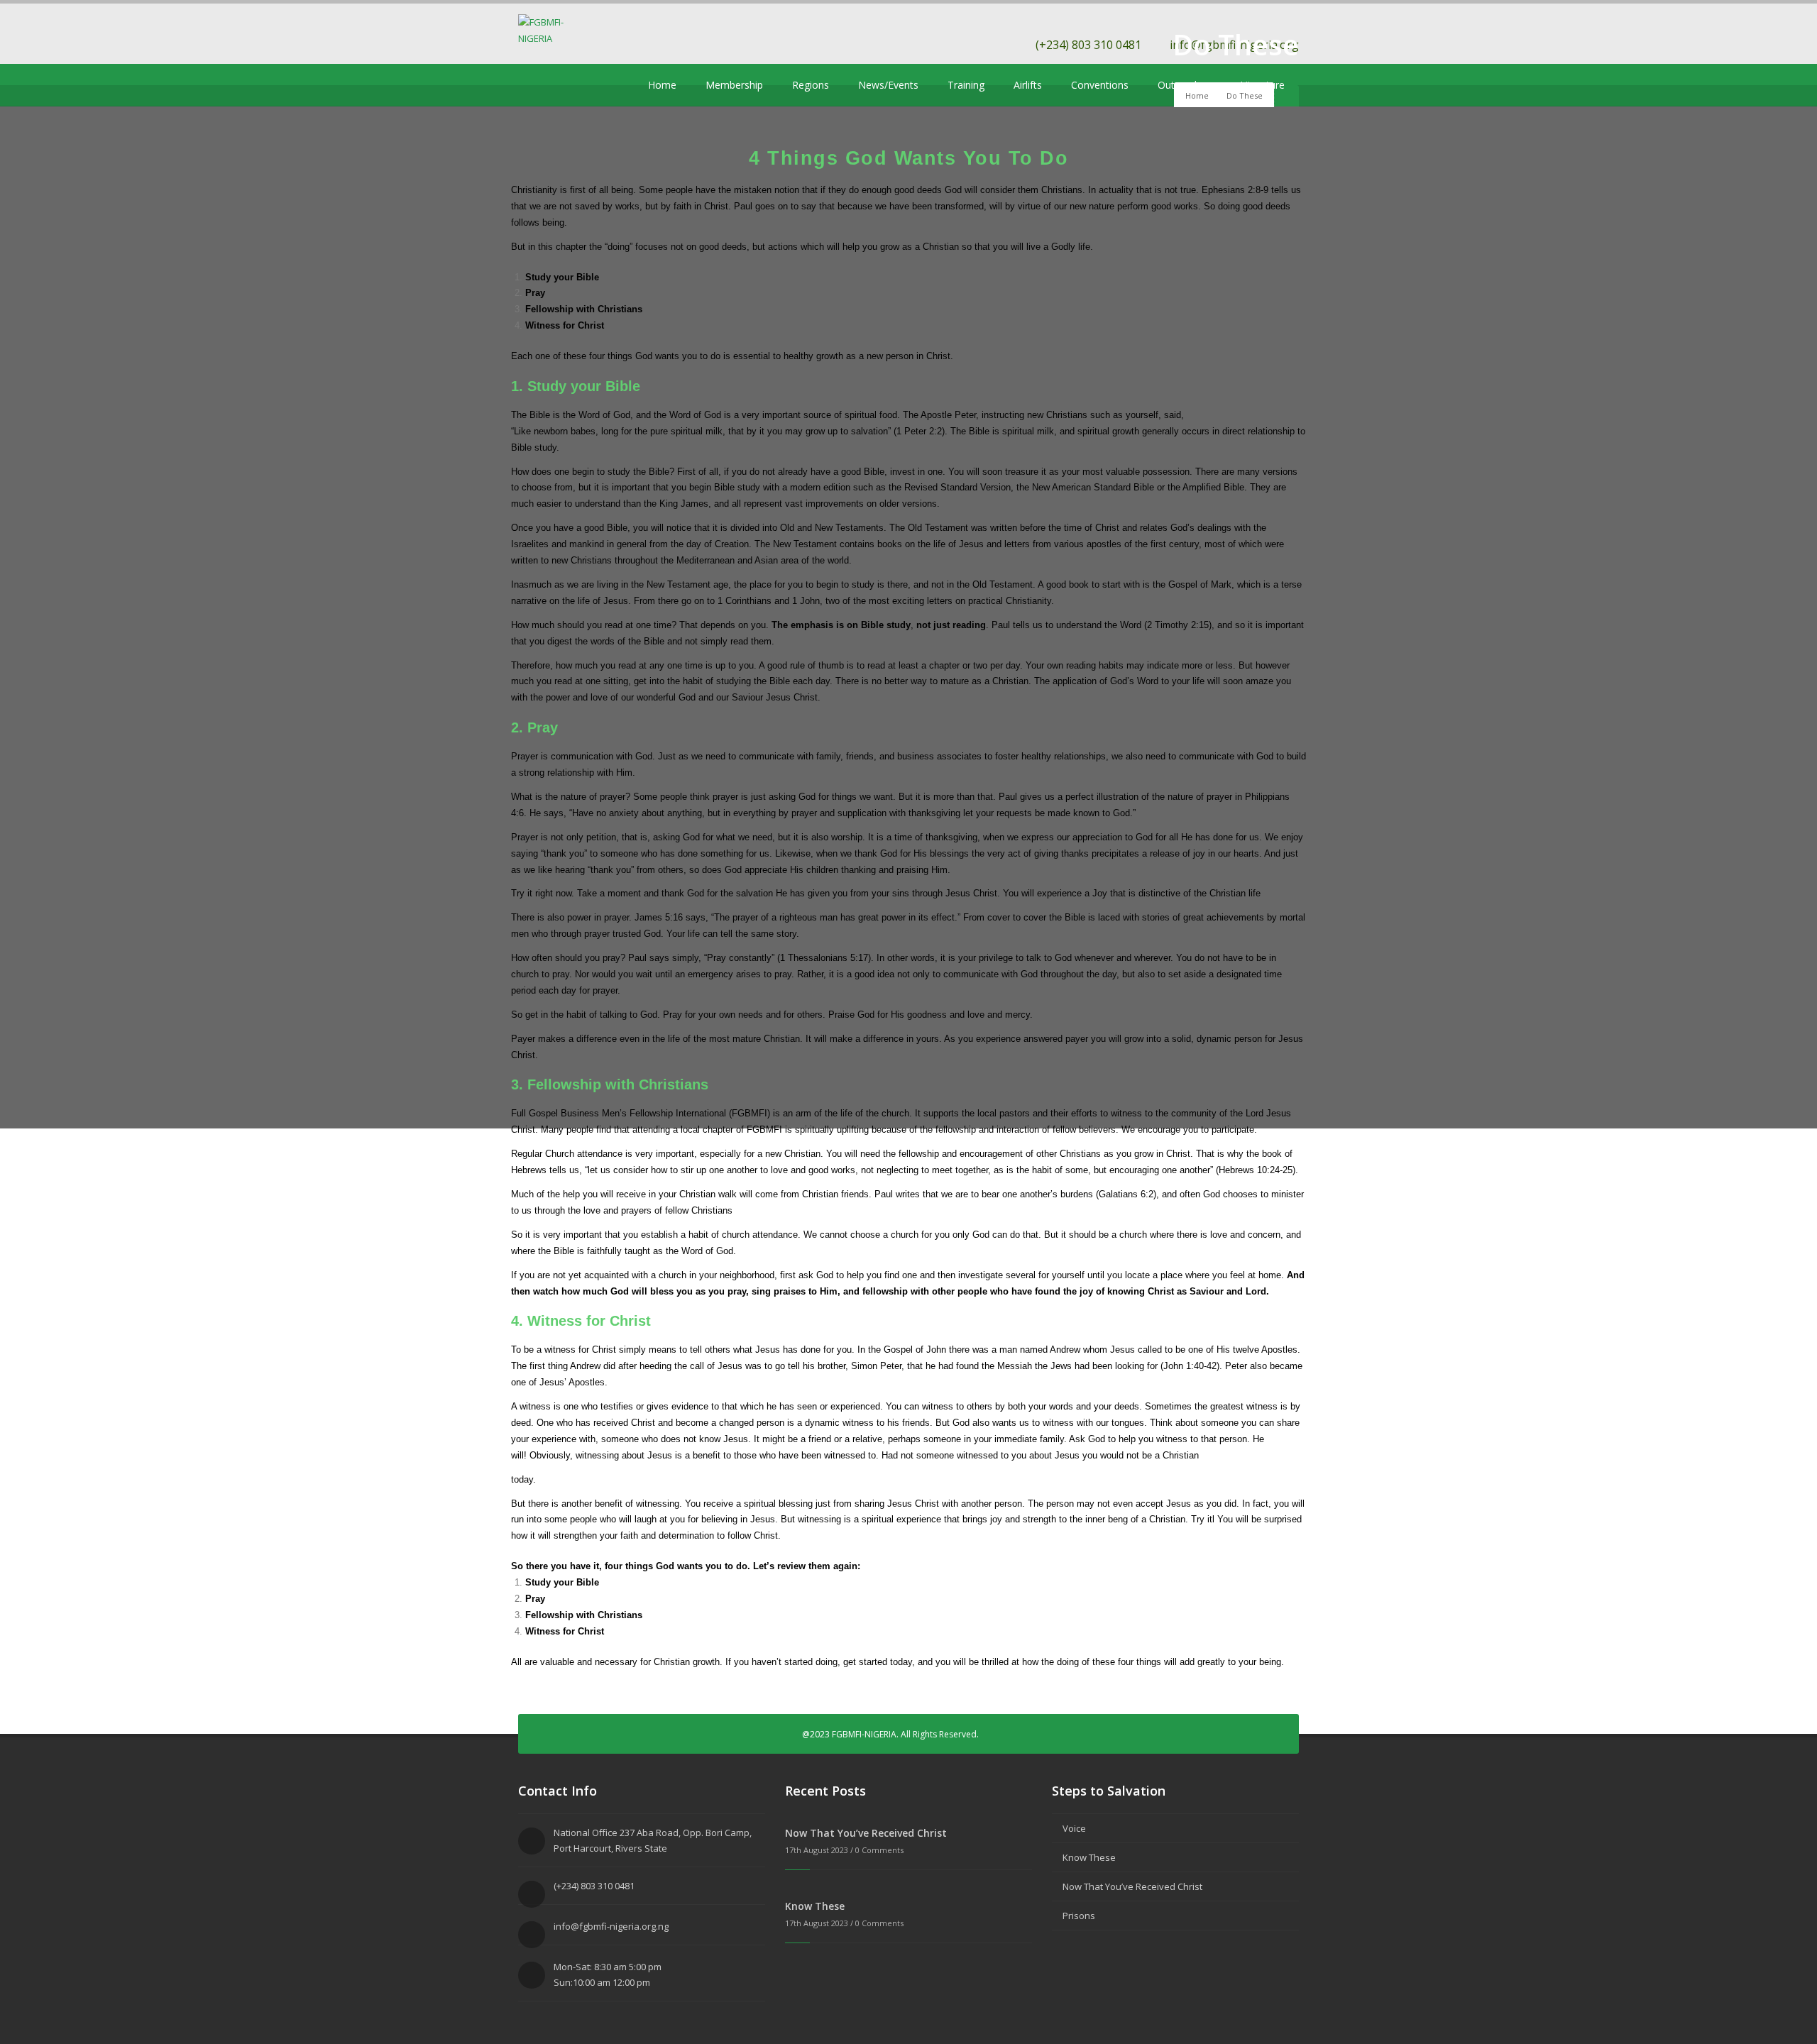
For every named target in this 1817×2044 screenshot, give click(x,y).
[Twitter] (527, 85)
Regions (811, 85)
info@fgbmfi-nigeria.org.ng (611, 1926)
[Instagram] (591, 85)
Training (966, 85)
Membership (734, 85)
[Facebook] (548, 85)
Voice (1074, 1828)
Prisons (1079, 1916)
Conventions (1100, 85)
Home (662, 85)
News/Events (888, 85)
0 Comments (879, 1850)
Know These (815, 1906)
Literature (1262, 85)
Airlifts (1028, 85)
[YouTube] (569, 85)
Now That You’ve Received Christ (866, 1833)
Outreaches (1184, 85)
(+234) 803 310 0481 (1088, 45)
